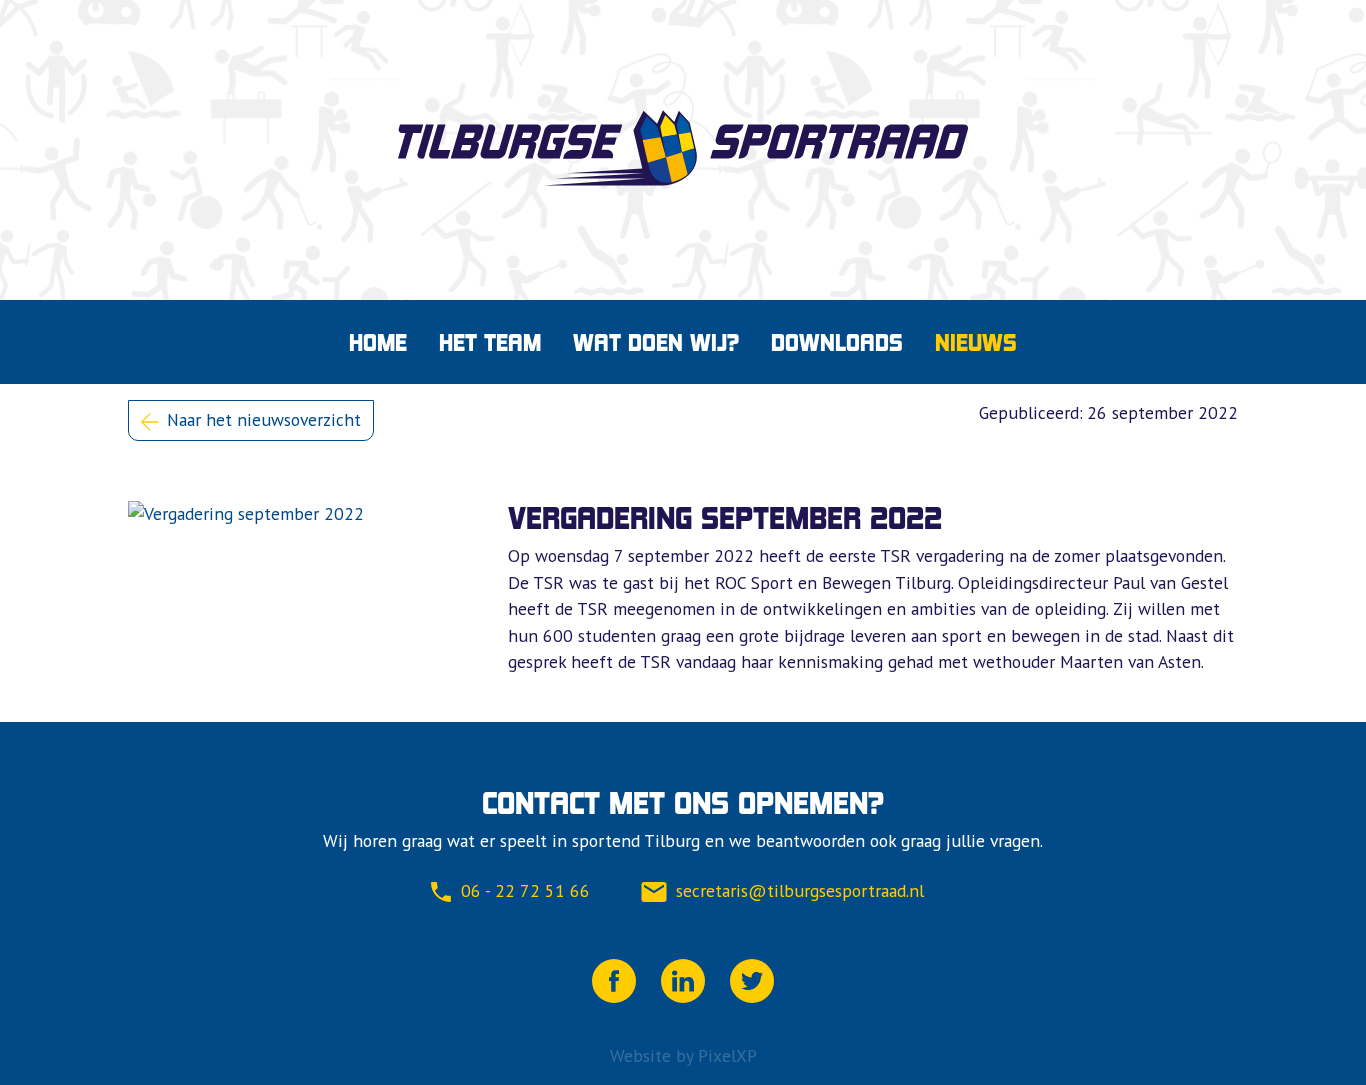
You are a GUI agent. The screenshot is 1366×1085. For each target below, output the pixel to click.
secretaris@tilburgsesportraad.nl (800, 890)
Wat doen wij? (656, 342)
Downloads (837, 342)
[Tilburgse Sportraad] (683, 148)
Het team (490, 342)
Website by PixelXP (683, 1055)
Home (378, 342)
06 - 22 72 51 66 (525, 890)
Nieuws (976, 342)
